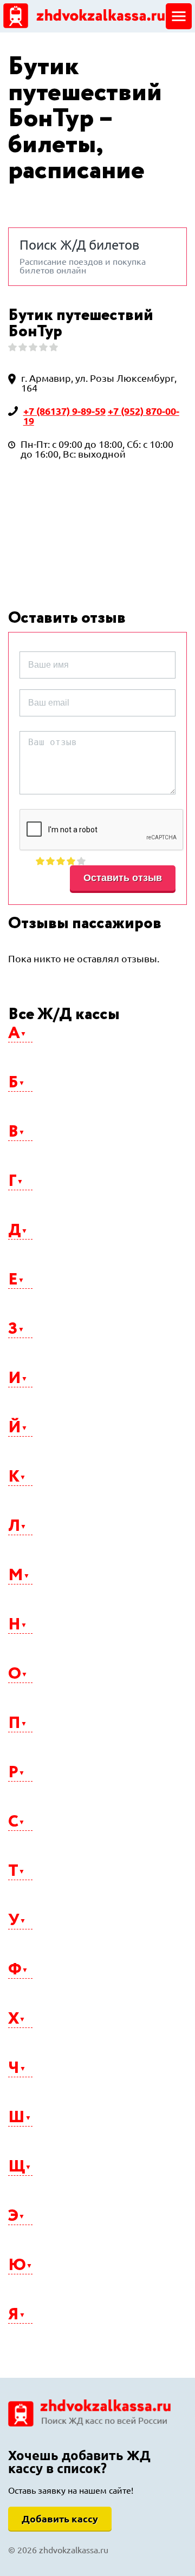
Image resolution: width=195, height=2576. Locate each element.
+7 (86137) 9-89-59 (64, 411)
